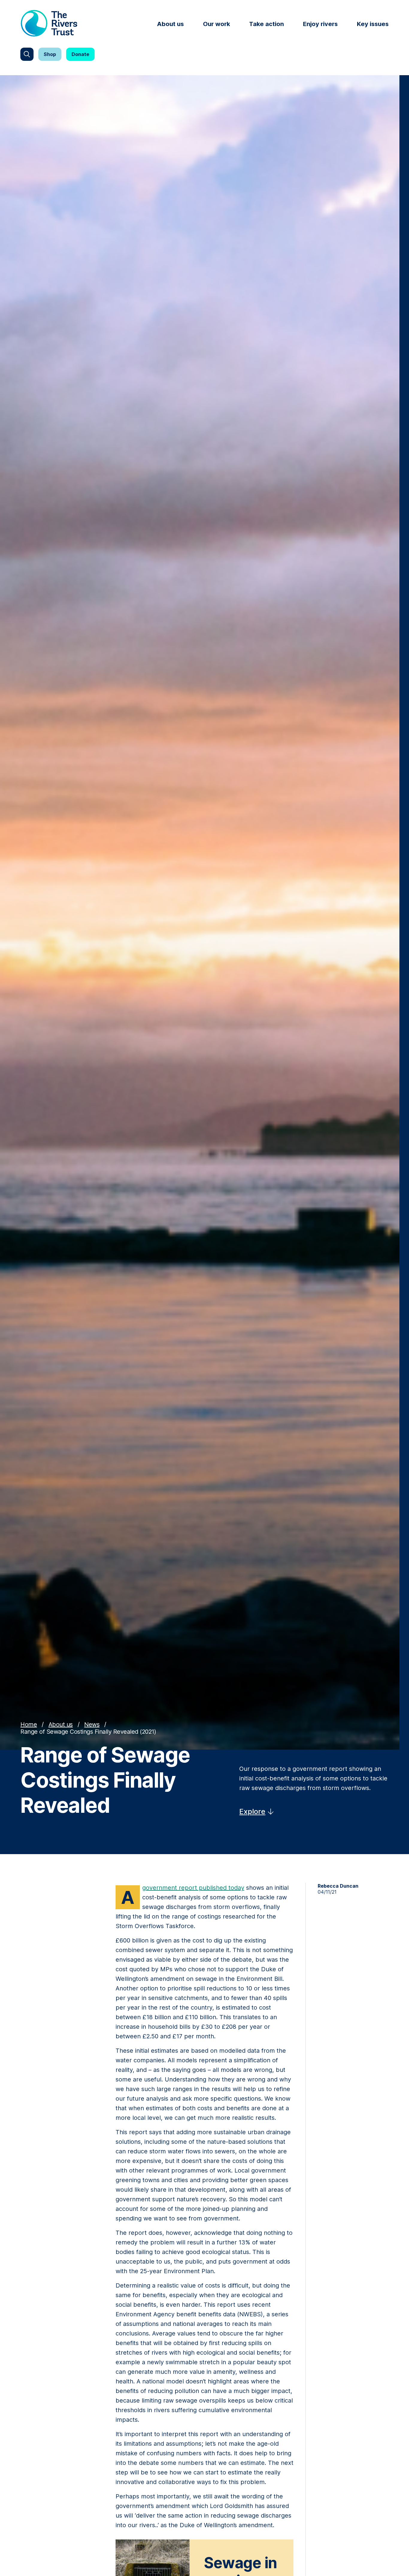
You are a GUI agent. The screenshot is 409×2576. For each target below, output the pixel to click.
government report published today (193, 1888)
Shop (50, 54)
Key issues (373, 24)
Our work (216, 24)
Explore (252, 1811)
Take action (266, 24)
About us (170, 24)
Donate (80, 54)
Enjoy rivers (320, 24)
